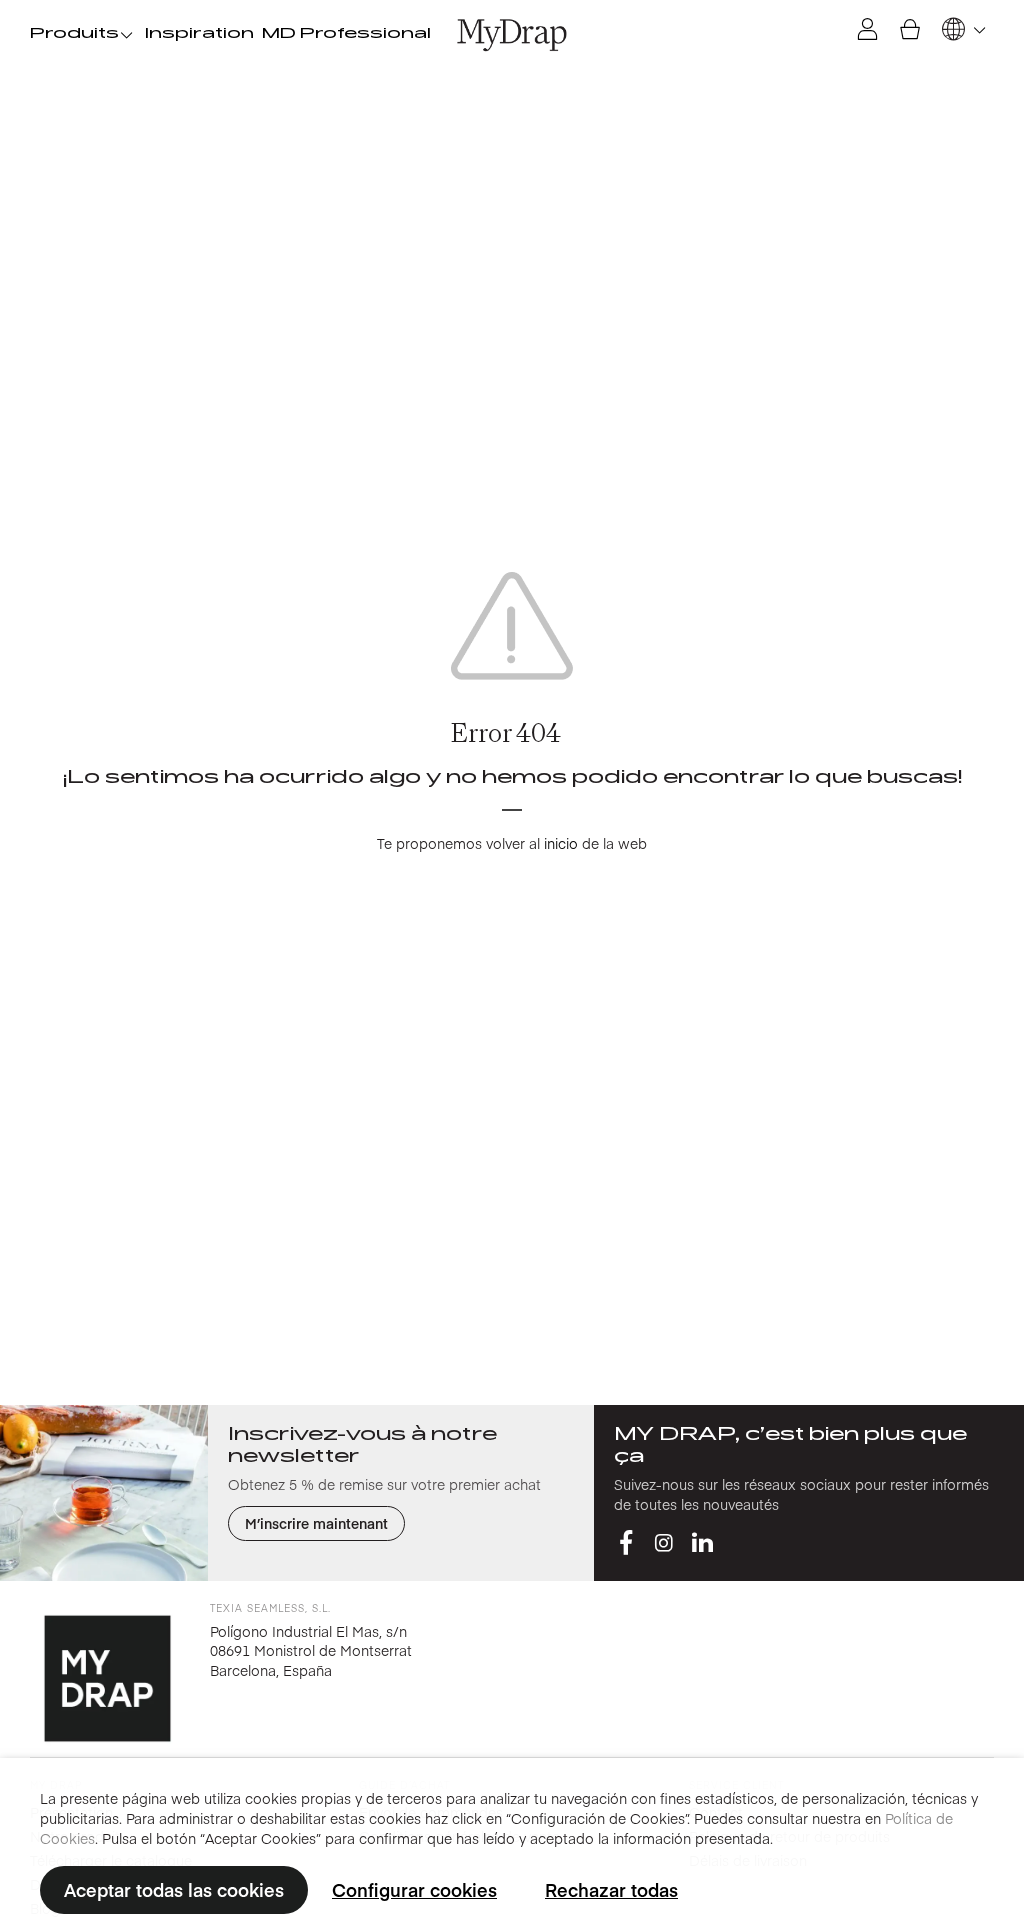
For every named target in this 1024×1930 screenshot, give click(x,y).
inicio (561, 843)
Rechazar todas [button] (611, 1889)
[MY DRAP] (511, 35)
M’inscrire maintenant (316, 1523)
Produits (74, 34)
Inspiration (199, 34)
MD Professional (346, 34)
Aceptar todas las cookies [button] (174, 1889)
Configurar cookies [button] (414, 1889)
